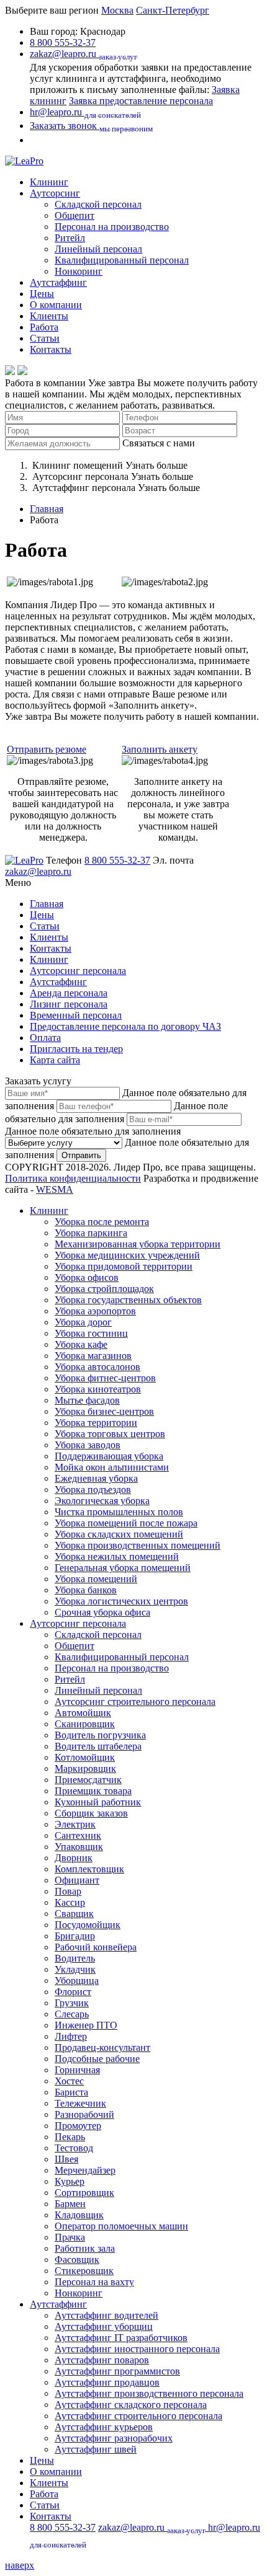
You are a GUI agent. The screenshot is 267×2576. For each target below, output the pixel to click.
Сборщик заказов (91, 1813)
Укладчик (75, 1969)
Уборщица (77, 1981)
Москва (117, 10)
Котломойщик (85, 1757)
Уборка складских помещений (119, 1534)
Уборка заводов (88, 1445)
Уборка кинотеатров (98, 1389)
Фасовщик (77, 2260)
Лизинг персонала (69, 1004)
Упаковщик (79, 1847)
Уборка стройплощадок (104, 1289)
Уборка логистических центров (121, 1601)
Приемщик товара (93, 1791)
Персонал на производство (112, 227)
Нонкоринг (79, 271)
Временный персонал (76, 1015)
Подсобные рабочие (97, 2059)
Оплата (45, 1038)
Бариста (71, 2092)
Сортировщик (84, 2193)
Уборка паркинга (91, 1233)
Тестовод (74, 2148)
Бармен (70, 2204)
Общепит (75, 215)
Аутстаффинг (58, 282)
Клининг (49, 182)
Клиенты (49, 316)
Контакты (51, 349)
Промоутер (78, 2126)
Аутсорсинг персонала (78, 971)
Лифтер (71, 2036)
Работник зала (85, 2248)
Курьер (70, 2181)
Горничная (77, 2070)
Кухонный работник (98, 1802)
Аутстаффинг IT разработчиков (121, 2338)
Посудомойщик (88, 1925)
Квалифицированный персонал (122, 260)
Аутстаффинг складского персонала (131, 2405)
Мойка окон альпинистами (112, 1467)
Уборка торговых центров (110, 1434)
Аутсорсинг (55, 193)
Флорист (73, 1992)
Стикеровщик (84, 2271)
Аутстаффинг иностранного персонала (137, 2349)
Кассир (70, 1902)
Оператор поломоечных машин (121, 2226)
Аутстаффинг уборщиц (104, 2326)
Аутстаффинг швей (96, 2449)
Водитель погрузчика (100, 1735)
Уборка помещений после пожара (126, 1523)
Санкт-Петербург (173, 10)
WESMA (55, 1189)
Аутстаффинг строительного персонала (138, 2416)
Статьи (45, 338)
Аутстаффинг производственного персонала (149, 2393)
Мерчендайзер (85, 2170)
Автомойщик (83, 1713)
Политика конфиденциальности (73, 1178)
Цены (42, 294)
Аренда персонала (69, 993)
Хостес (69, 2081)
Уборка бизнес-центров (104, 1411)
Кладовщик (79, 2215)
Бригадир (75, 1936)
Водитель (75, 1958)
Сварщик (74, 1914)
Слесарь (72, 2014)
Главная (47, 509)
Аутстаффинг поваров (102, 2360)
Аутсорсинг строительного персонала (135, 1702)
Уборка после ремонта (102, 1222)
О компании (56, 305)
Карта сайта (55, 1060)
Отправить (81, 1155)
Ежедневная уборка (96, 1478)
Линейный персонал (98, 249)
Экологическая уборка (102, 1501)
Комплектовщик (89, 1869)
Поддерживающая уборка (109, 1456)
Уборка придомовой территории (124, 1266)
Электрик (75, 1824)
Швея (66, 2159)
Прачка (70, 2237)
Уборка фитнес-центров (105, 1378)
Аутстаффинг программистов (117, 2371)
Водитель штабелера (98, 1746)
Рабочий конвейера (96, 1947)
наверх (20, 2565)
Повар (68, 1891)
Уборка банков (86, 1590)
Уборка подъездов (93, 1489)
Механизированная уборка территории (138, 1244)
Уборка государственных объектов (128, 1300)
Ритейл (70, 238)
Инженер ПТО (86, 2025)
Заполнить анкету (160, 749)
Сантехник (78, 1835)
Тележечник (80, 2103)
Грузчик (72, 2003)
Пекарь (70, 2137)
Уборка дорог (83, 1322)
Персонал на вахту (94, 2282)
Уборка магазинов (93, 1356)
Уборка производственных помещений (138, 1545)
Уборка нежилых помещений (117, 1556)
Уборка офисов (87, 1277)
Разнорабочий (84, 2114)
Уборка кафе (81, 1344)
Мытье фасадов (87, 1400)
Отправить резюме (47, 749)
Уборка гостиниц (91, 1333)
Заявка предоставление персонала (141, 101)
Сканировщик (85, 1724)
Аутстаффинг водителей (106, 2315)
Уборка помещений (96, 1579)
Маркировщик (85, 1768)
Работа (44, 327)
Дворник (74, 1858)
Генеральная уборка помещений (123, 1568)
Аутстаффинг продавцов (107, 2382)
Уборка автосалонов (97, 1367)
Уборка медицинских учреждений (127, 1255)
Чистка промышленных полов (119, 1512)
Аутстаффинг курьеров (104, 2427)
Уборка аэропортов (95, 1311)
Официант (77, 1880)
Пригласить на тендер (76, 1049)
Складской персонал (98, 204)
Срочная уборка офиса (102, 1612)
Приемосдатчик (88, 1780)
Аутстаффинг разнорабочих (114, 2438)
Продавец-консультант (102, 2047)
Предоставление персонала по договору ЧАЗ (125, 1026)
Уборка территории (96, 1423)
